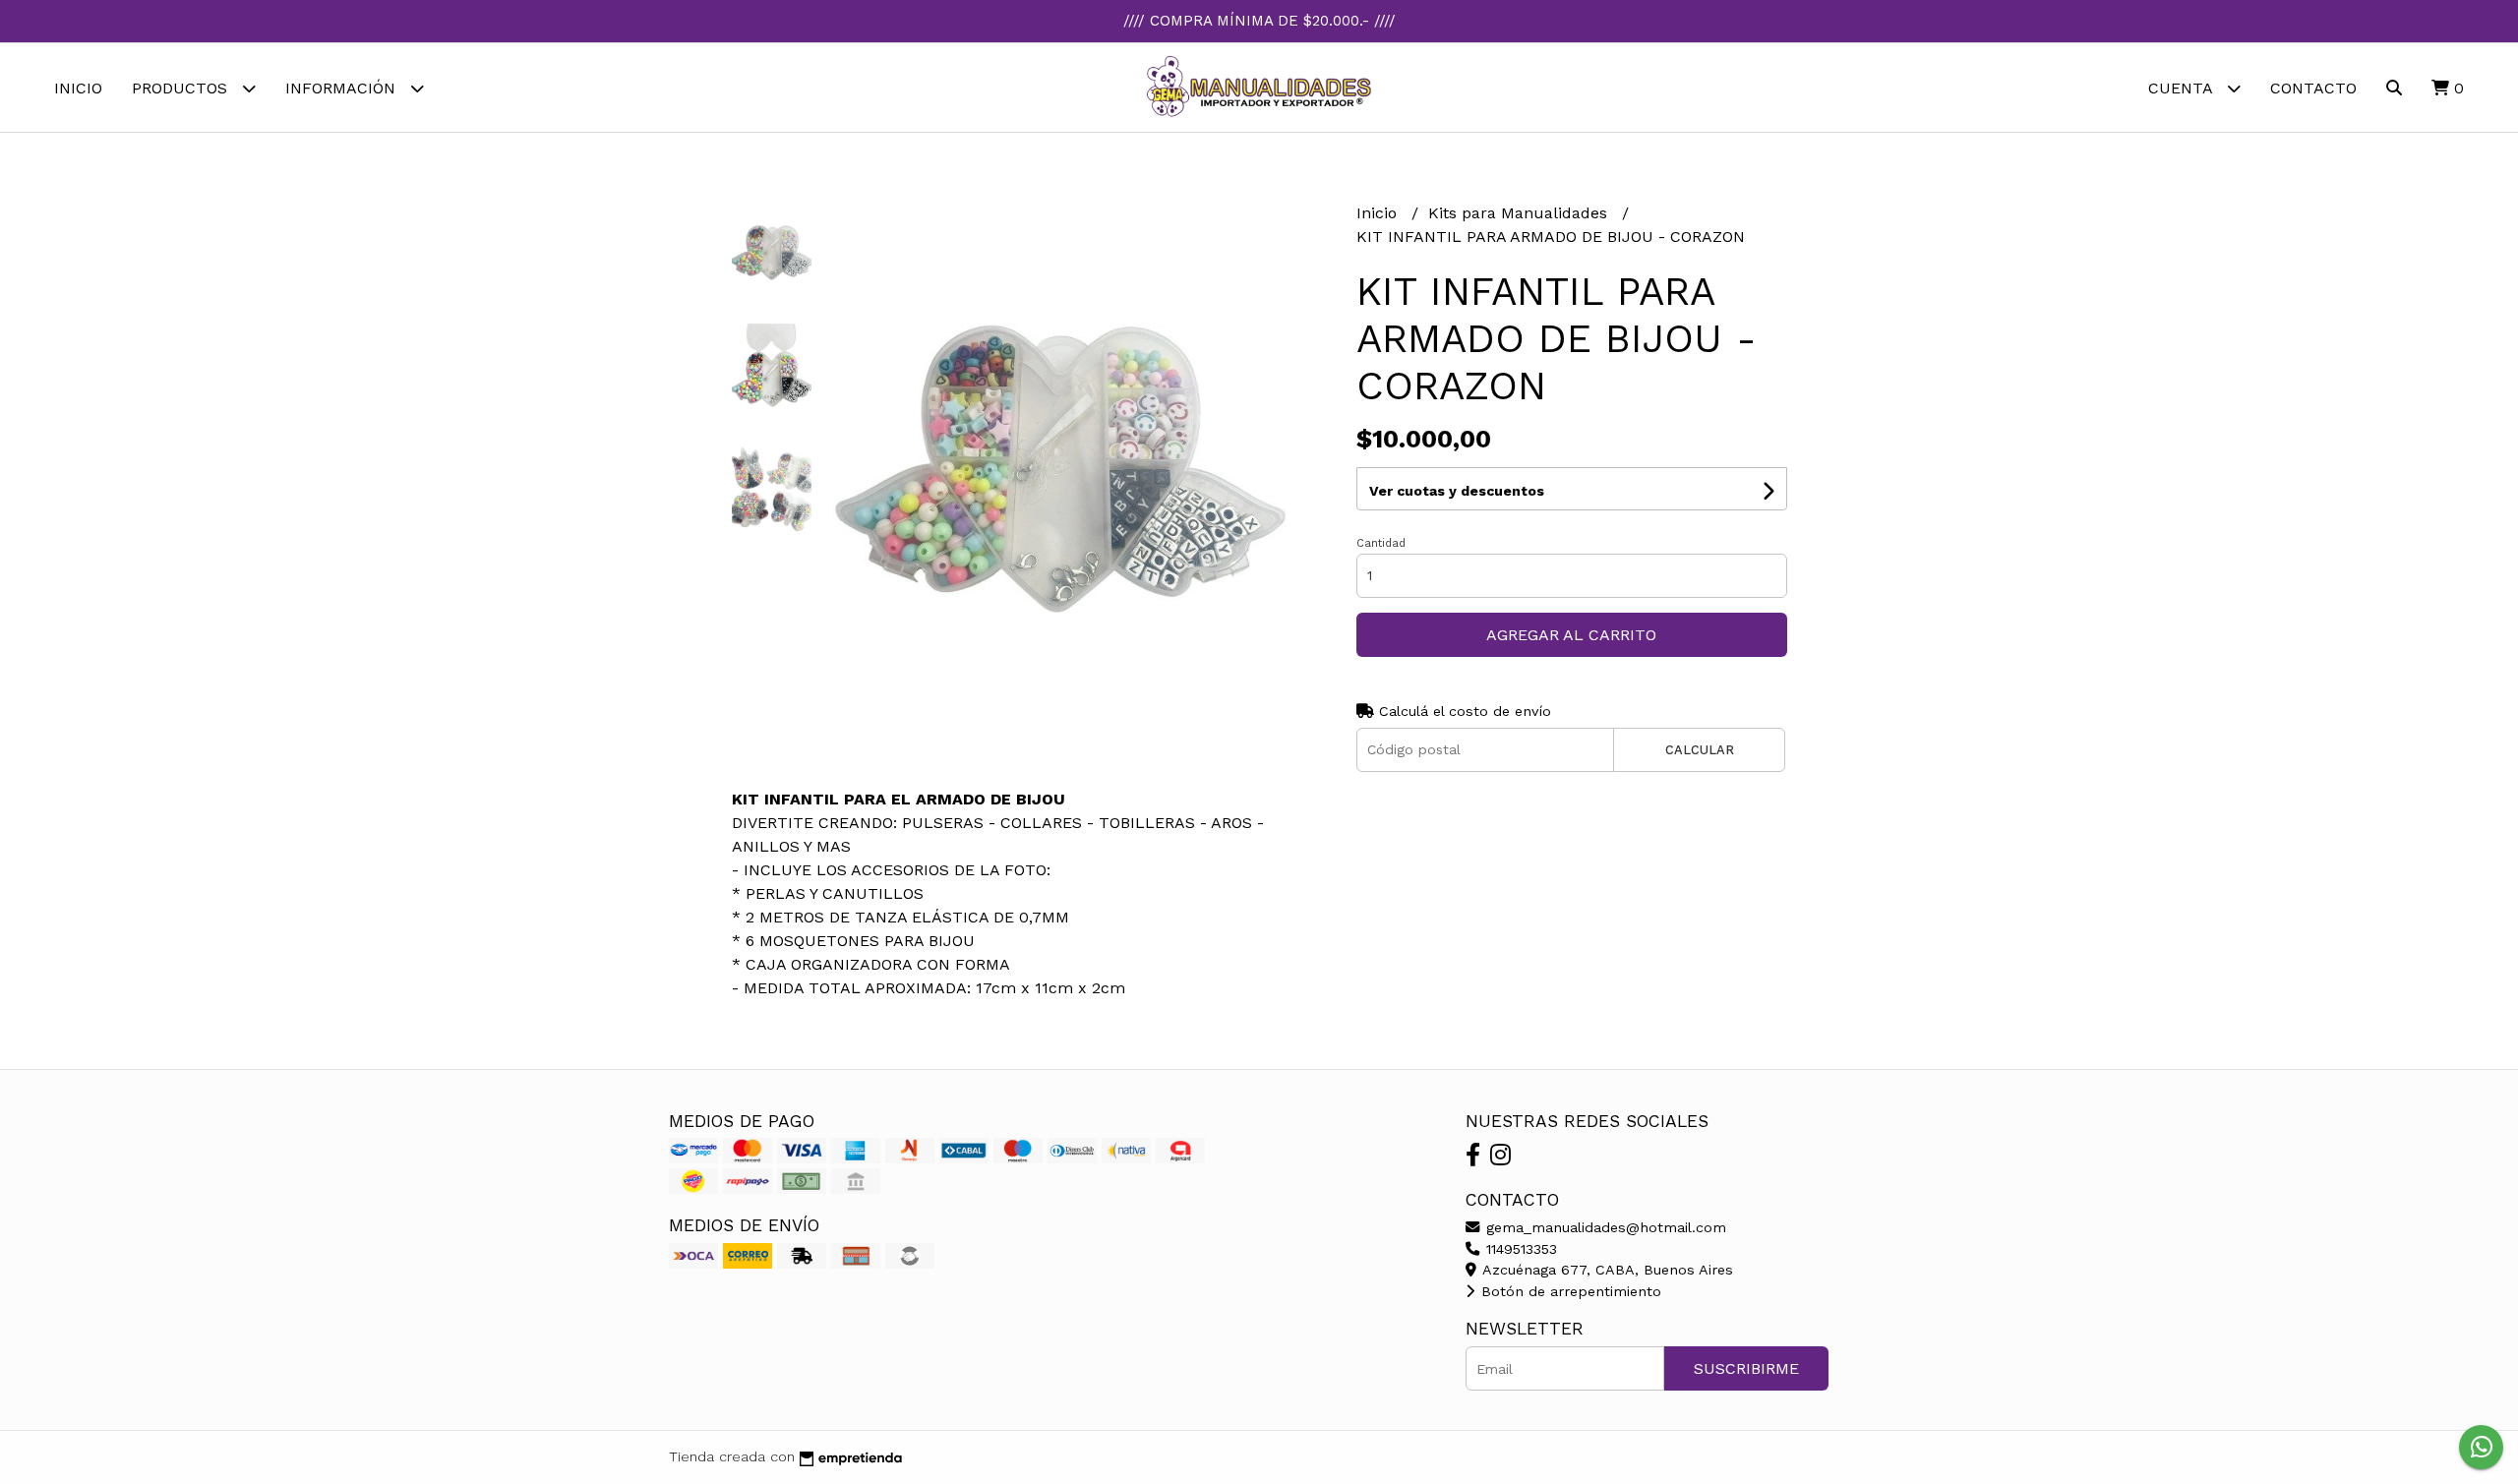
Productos (182, 88)
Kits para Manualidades (1520, 213)
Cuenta (2183, 88)
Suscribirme (1746, 1368)
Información (343, 88)
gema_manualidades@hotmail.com (1604, 1227)
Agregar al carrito (1571, 635)
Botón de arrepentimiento (1569, 1291)
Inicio (78, 88)
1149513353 (1519, 1249)
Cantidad (1381, 543)
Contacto (2313, 88)
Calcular (1700, 750)
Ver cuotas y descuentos (1457, 491)
